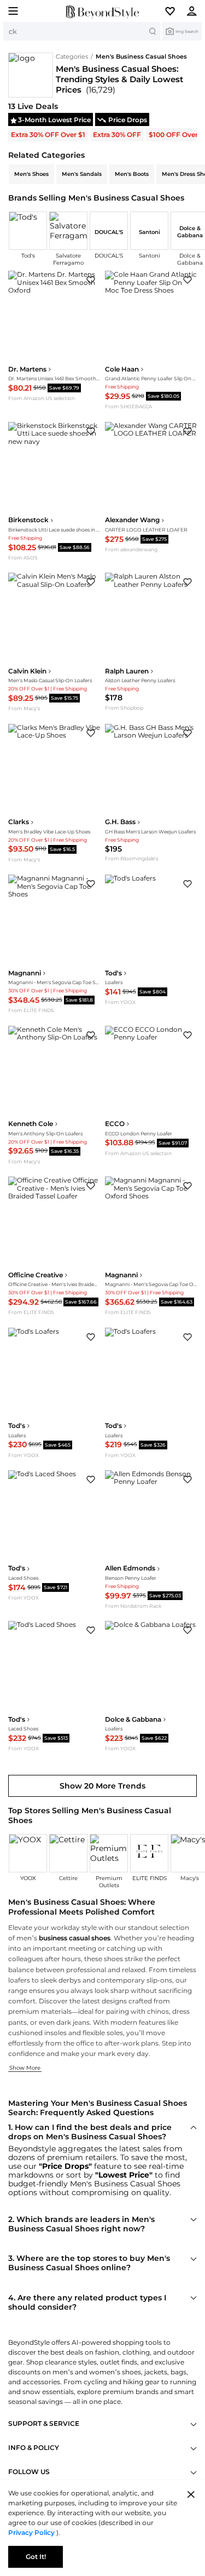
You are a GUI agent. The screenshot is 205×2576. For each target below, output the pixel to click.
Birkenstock (28, 520)
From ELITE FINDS (31, 1010)
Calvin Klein (27, 671)
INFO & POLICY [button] (34, 2448)
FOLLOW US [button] (29, 2472)
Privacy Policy (32, 2532)
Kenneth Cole (31, 1124)
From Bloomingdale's (131, 858)
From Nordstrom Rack (133, 1606)
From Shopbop (124, 708)
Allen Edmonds (130, 1568)
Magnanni (25, 973)
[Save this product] (91, 280)
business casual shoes (75, 1938)
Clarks (19, 822)
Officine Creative (36, 1275)
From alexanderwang (131, 549)
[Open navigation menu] (10, 11)
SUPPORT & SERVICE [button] (44, 2424)
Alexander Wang (132, 520)
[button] (174, 11)
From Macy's (24, 708)
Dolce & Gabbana (133, 1720)
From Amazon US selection (42, 398)
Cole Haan (122, 369)
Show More (25, 2068)
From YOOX (120, 1002)
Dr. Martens (27, 369)
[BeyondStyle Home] (102, 12)
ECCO (115, 1124)
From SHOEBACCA (128, 406)
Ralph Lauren (127, 671)
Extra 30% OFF (117, 135)
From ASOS (23, 558)
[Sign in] (195, 11)
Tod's (113, 973)
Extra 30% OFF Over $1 (48, 135)
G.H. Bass (120, 822)
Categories (72, 56)
